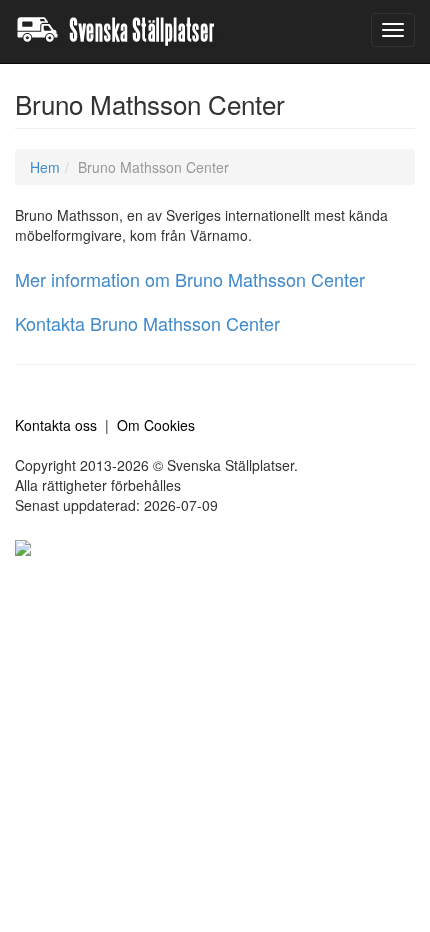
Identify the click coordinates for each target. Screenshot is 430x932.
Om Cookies (156, 425)
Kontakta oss (56, 425)
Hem (45, 167)
